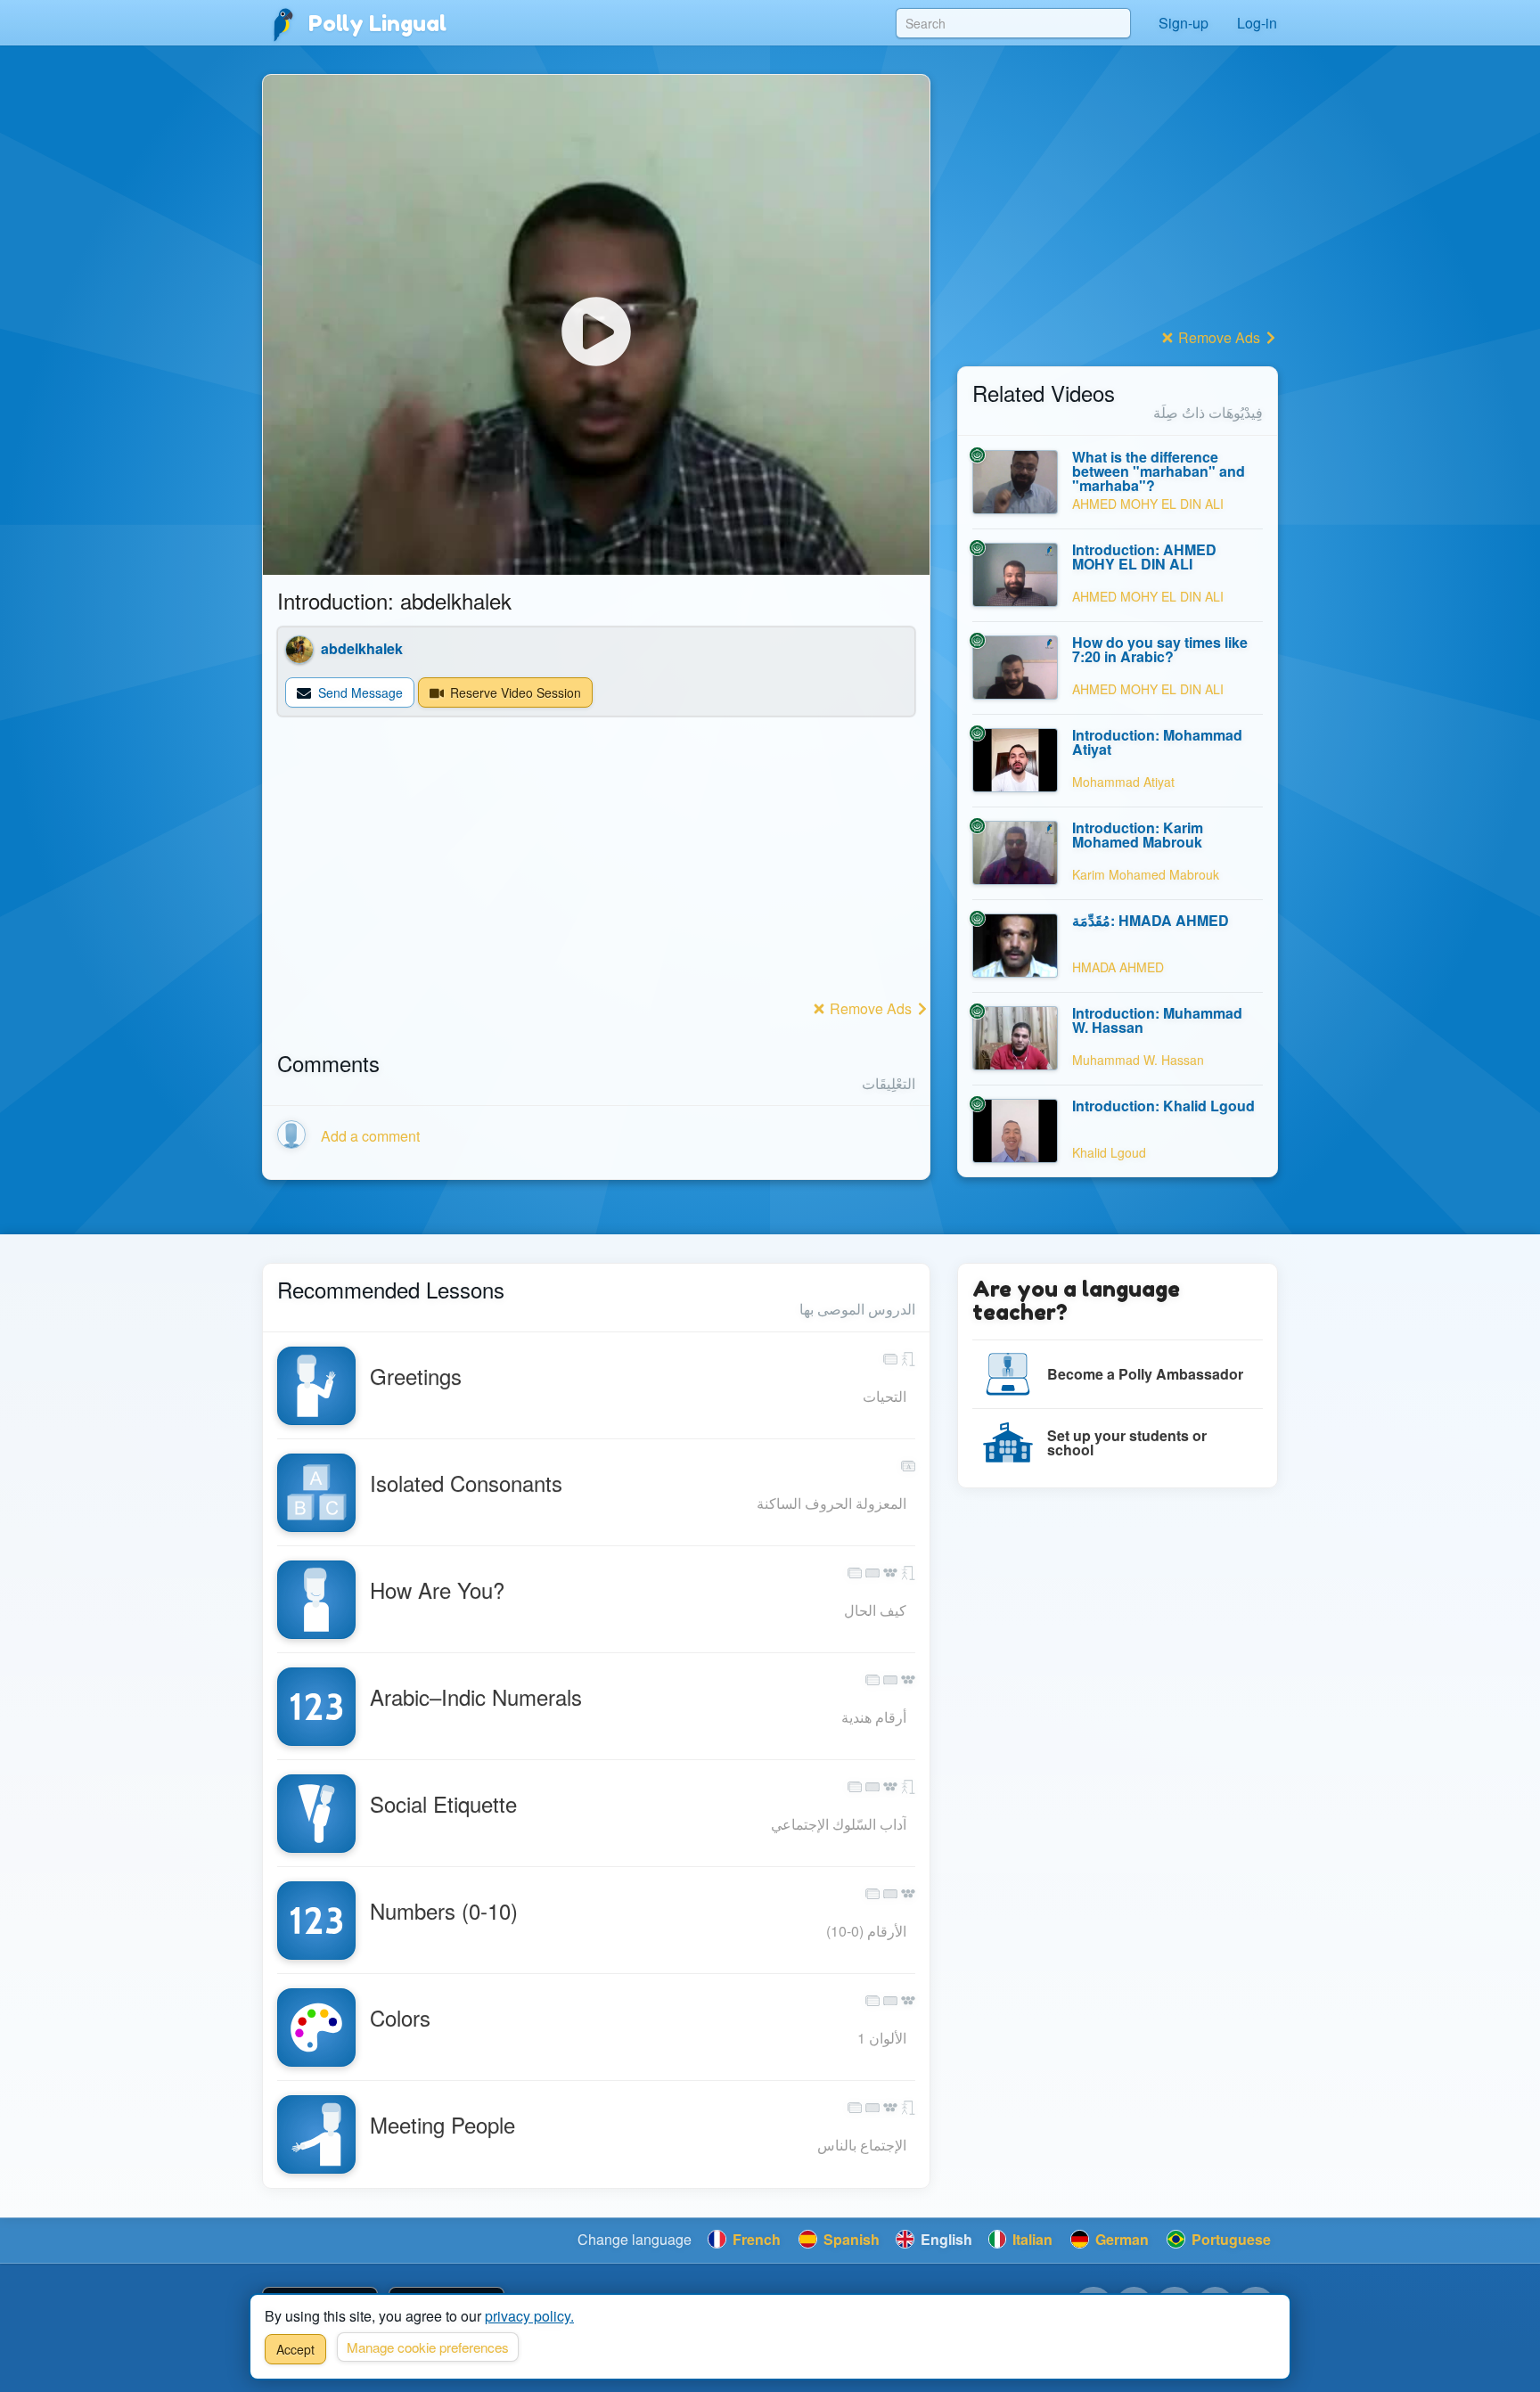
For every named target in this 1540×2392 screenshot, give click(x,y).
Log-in (1257, 23)
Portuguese (1229, 2239)
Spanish (850, 2239)
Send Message (359, 692)
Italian (1031, 2239)
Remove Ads (871, 1008)
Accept (295, 2349)
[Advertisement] (596, 870)
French (755, 2239)
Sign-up (1184, 23)
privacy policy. (529, 2316)
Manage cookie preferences (428, 2347)
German (1120, 2239)
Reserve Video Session (514, 692)
